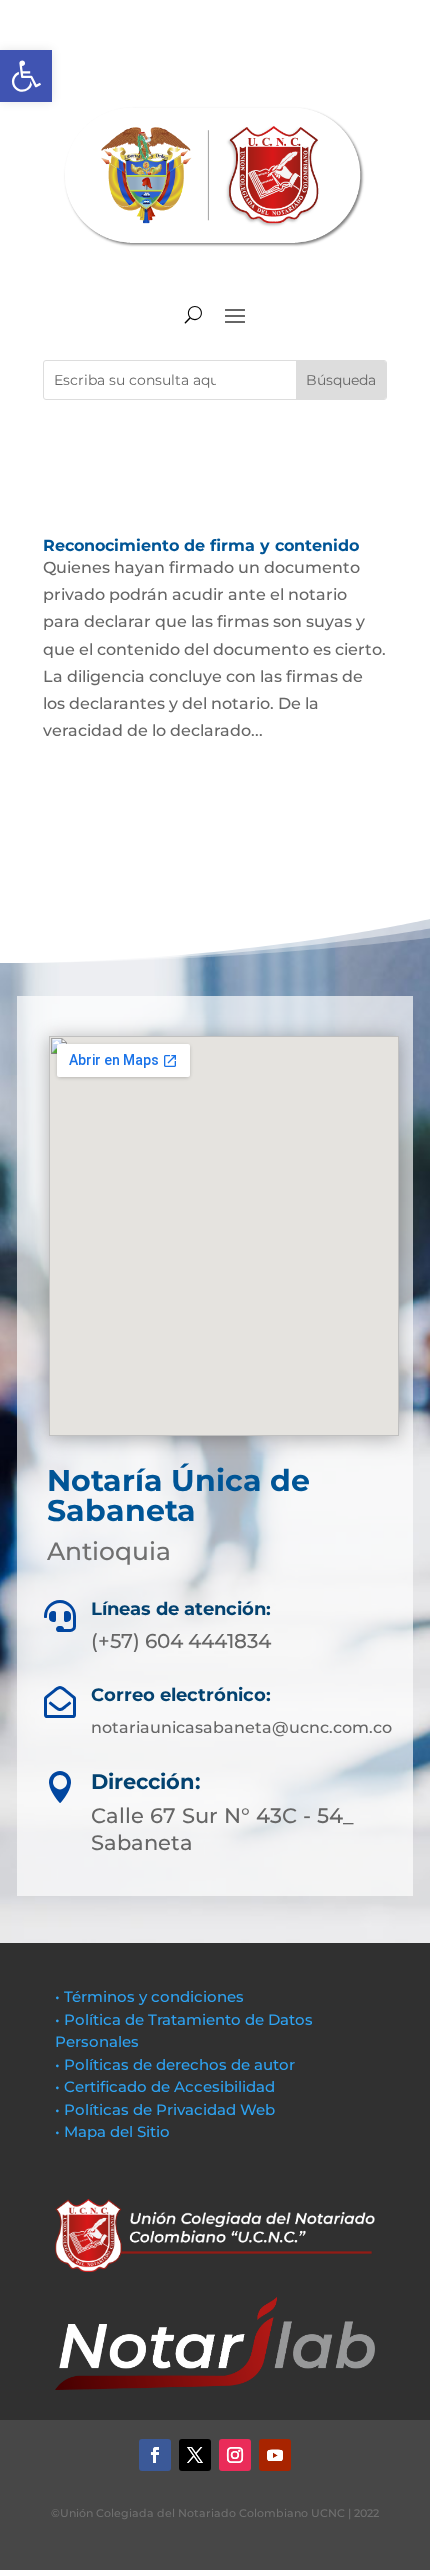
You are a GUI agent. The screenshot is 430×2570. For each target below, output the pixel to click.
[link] (26, 76)
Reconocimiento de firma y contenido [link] (201, 545)
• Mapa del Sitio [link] (114, 2131)
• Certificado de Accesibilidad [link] (165, 2086)
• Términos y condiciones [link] (149, 1996)
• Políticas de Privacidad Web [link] (165, 2109)
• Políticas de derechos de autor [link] (175, 2064)
